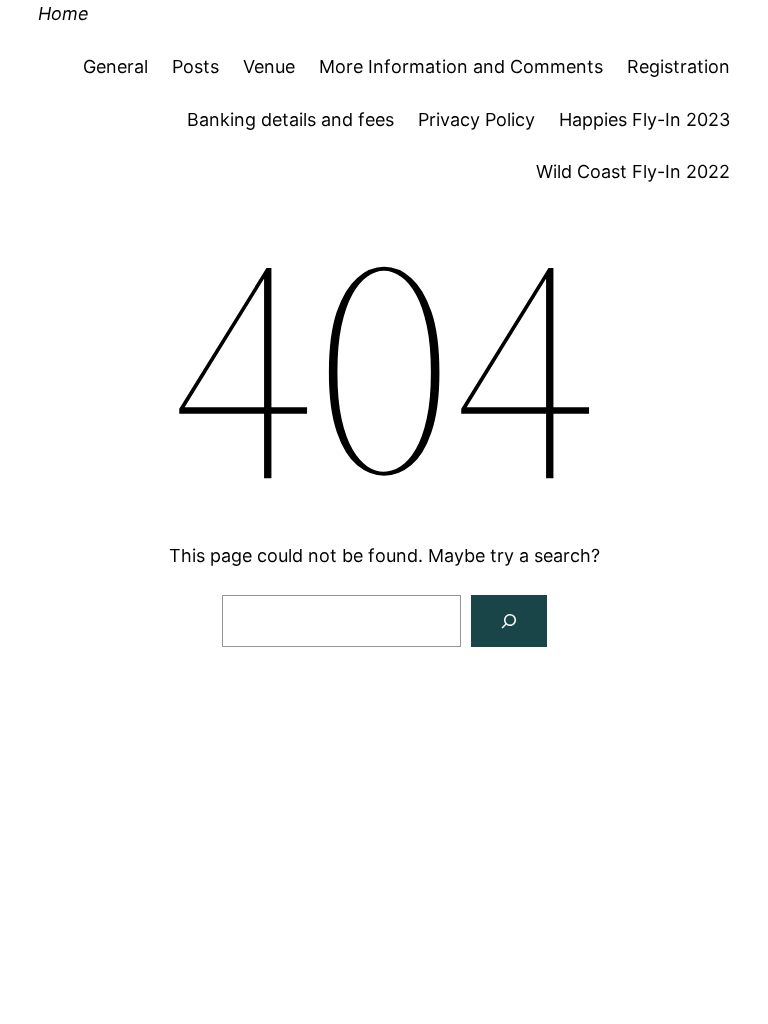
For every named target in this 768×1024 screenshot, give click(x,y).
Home (63, 13)
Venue (269, 66)
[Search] (509, 621)
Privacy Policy (476, 119)
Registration (678, 66)
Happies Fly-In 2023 (644, 119)
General (115, 66)
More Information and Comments (461, 66)
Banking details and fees (290, 119)
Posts (195, 66)
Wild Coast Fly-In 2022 (633, 171)
